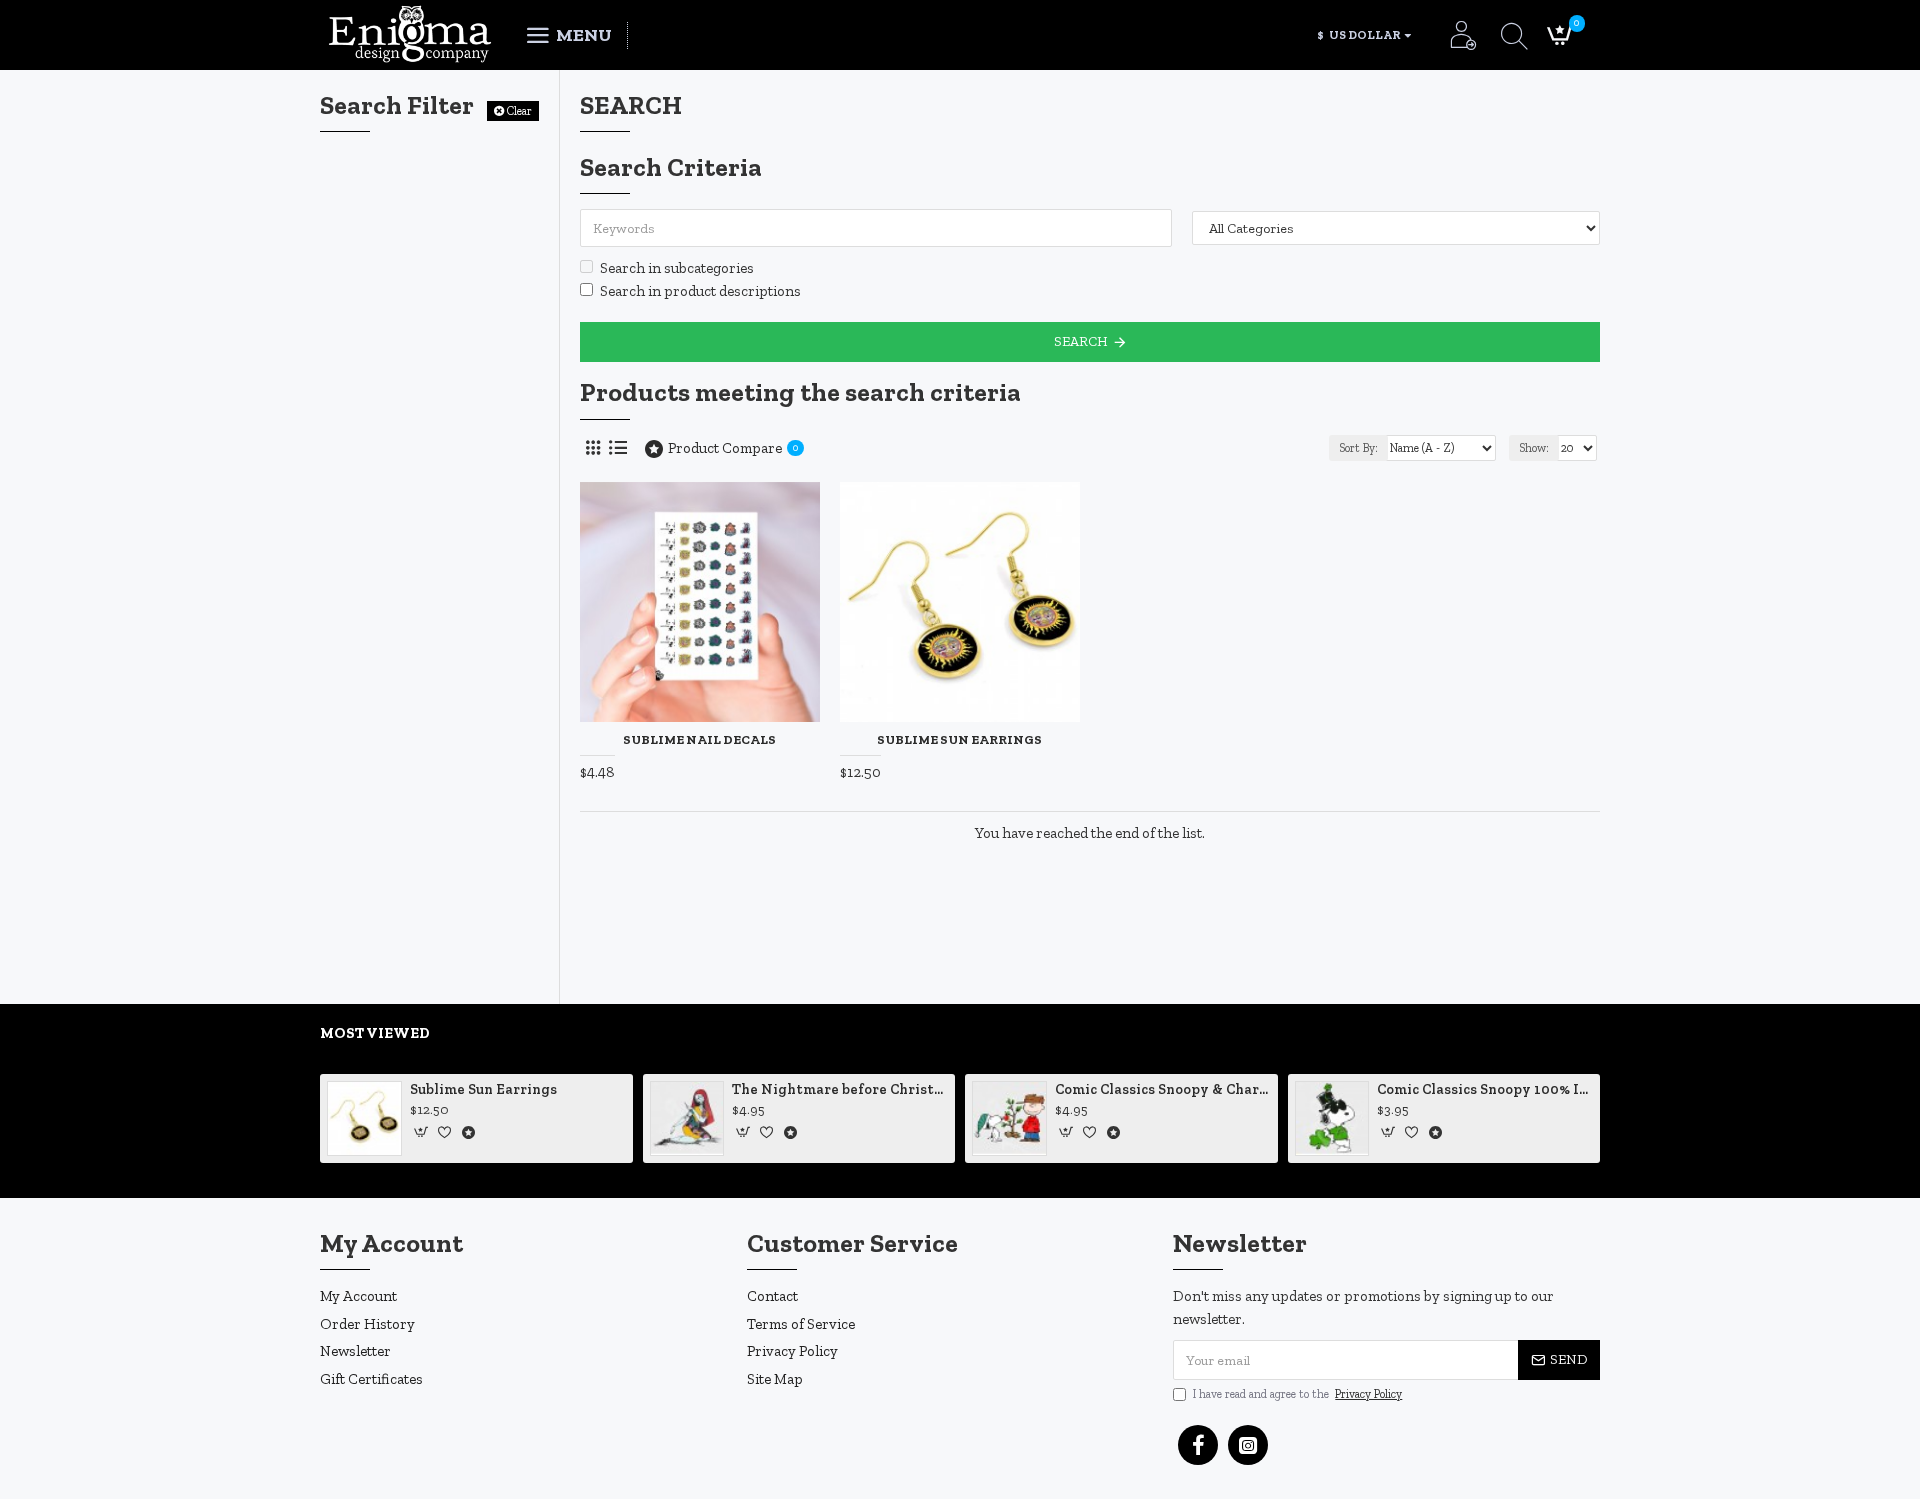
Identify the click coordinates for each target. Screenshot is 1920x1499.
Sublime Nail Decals (699, 739)
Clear (519, 111)
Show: (1534, 448)
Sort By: (1358, 448)
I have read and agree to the (1297, 1394)
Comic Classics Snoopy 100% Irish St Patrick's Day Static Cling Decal (1485, 1089)
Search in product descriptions (700, 291)
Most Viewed (375, 1033)
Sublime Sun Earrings (959, 739)
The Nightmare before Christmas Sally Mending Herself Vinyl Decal (840, 1089)
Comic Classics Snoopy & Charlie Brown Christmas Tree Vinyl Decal (1163, 1089)
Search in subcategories (677, 268)
